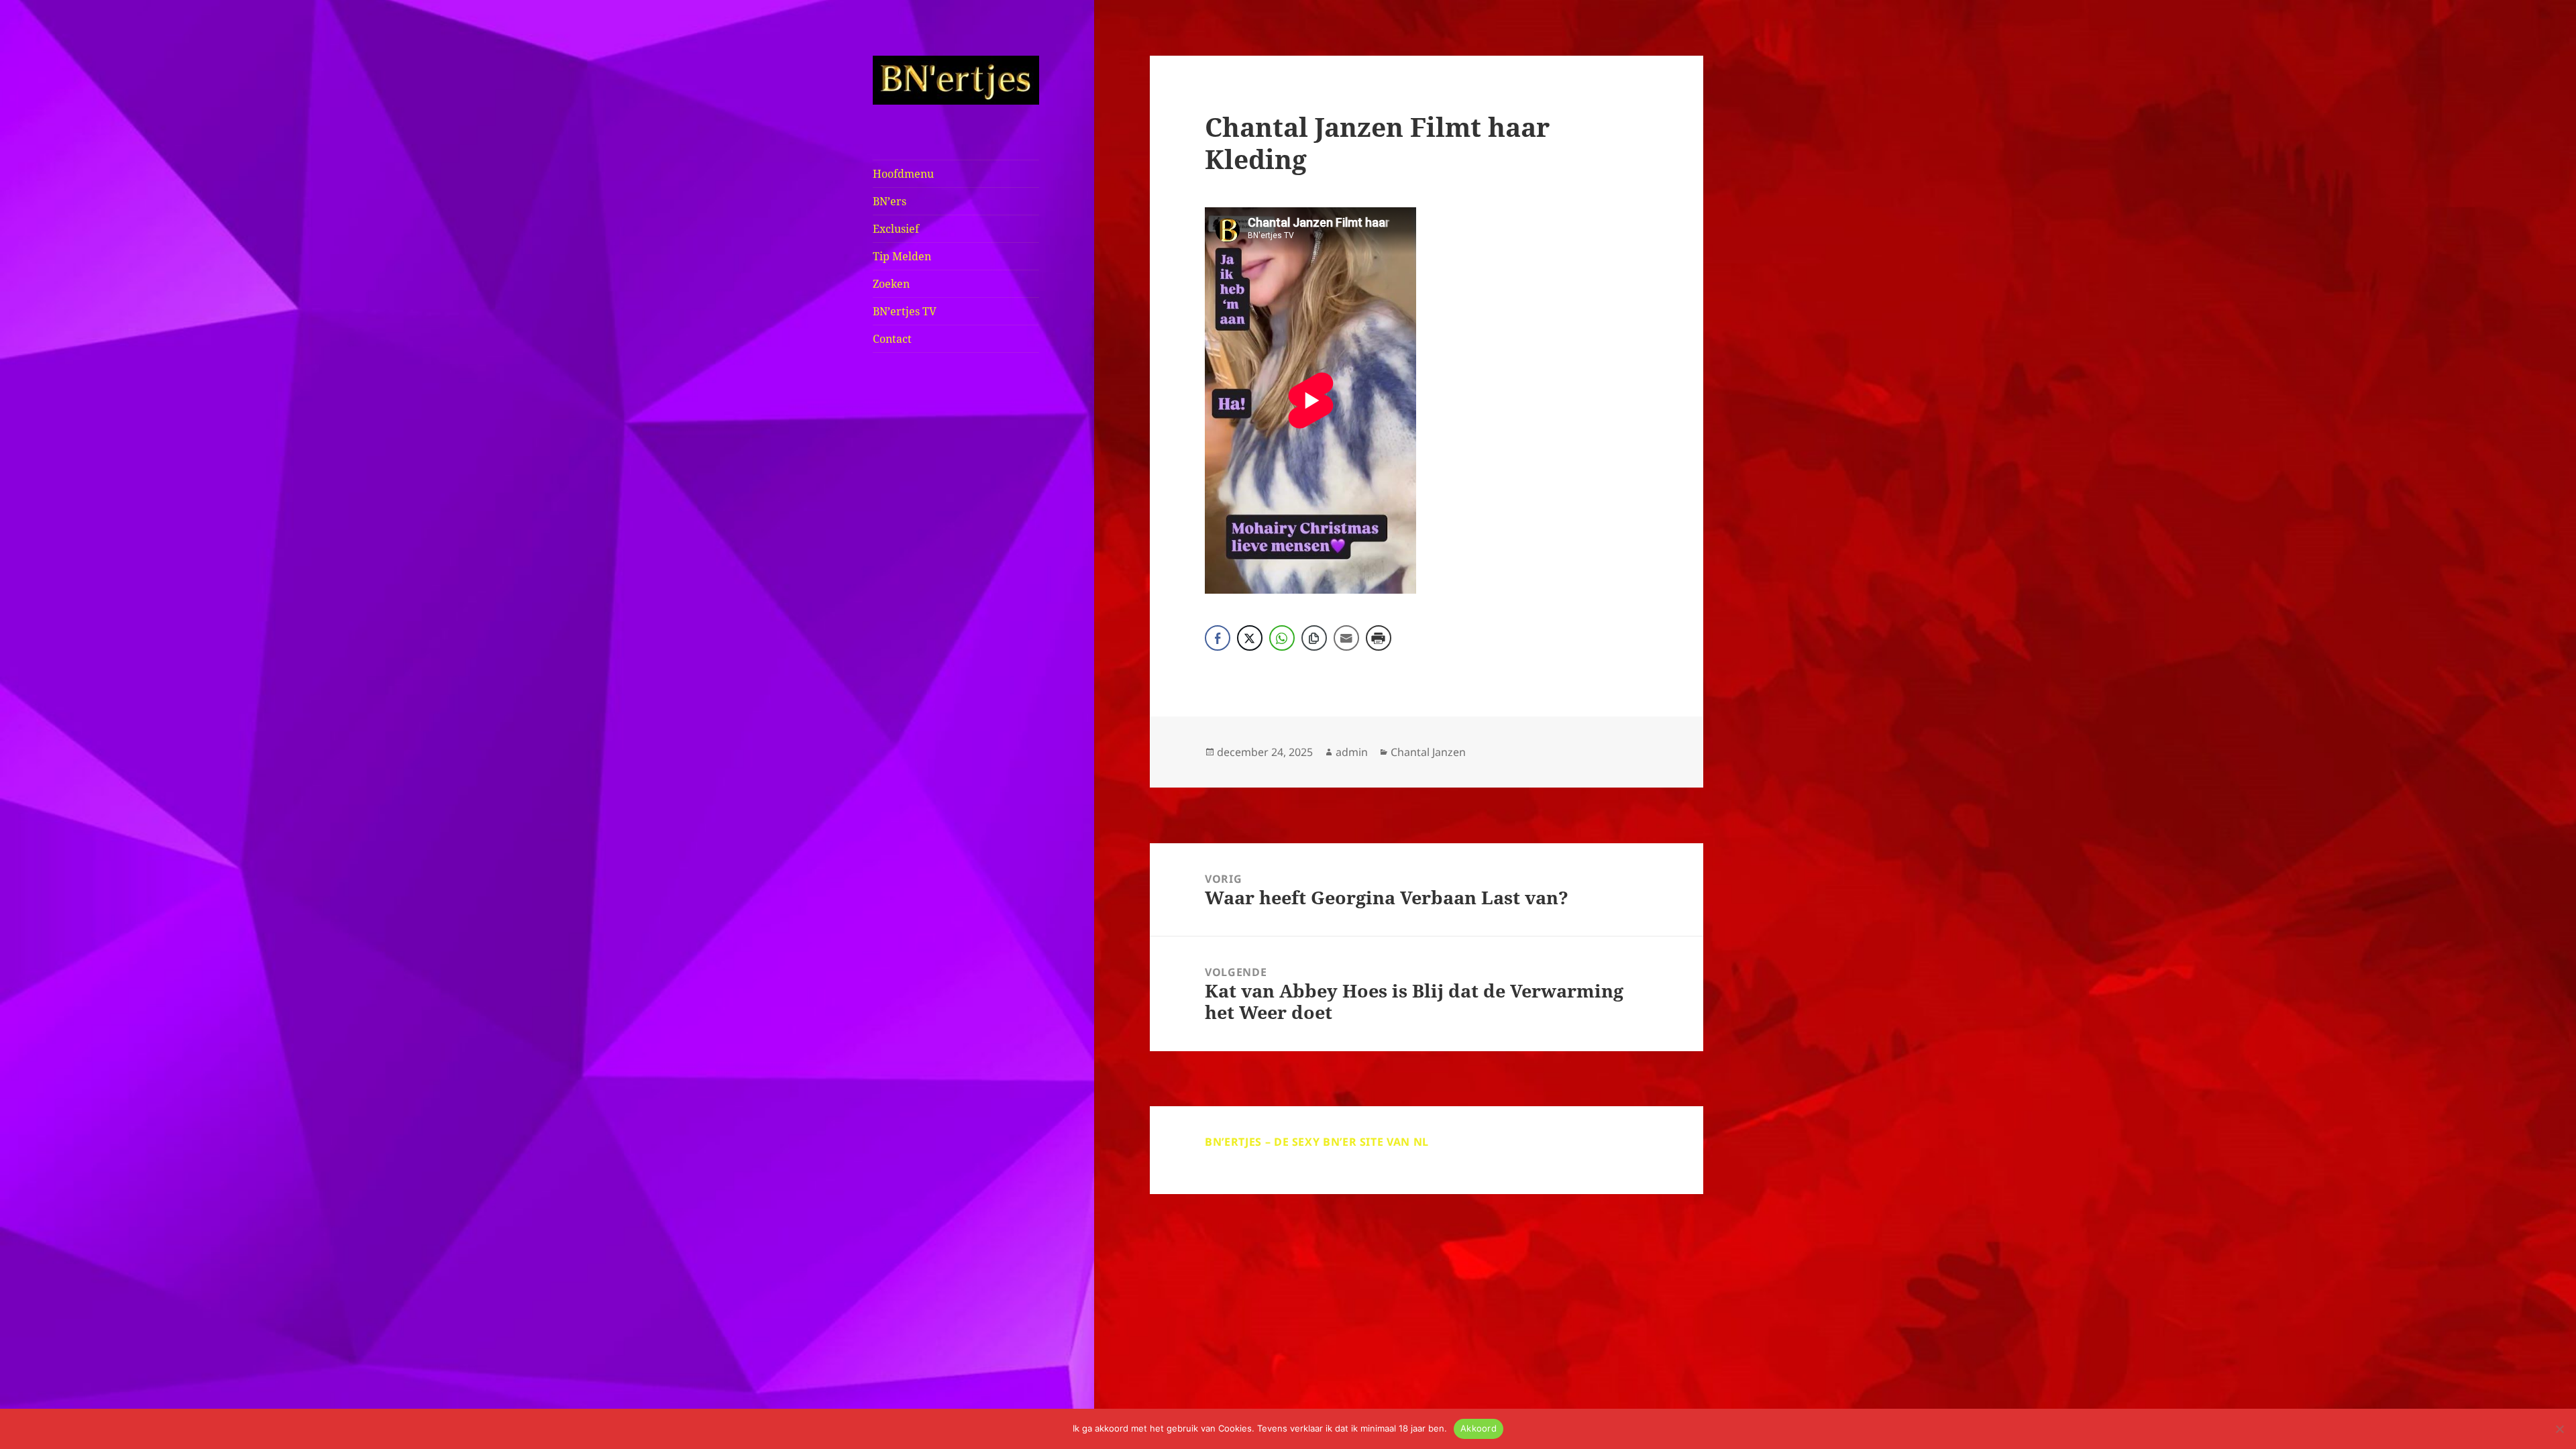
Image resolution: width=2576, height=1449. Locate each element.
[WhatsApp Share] (1282, 638)
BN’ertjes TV (905, 311)
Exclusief (896, 229)
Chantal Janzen (1428, 752)
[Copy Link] (1314, 638)
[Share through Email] (1346, 638)
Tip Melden (902, 256)
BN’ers (890, 201)
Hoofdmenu (903, 174)
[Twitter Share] (1250, 638)
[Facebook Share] (1218, 638)
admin (1352, 752)
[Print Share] (1379, 638)
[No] (2559, 1429)
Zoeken (891, 284)
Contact (892, 339)
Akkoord (1479, 1428)
